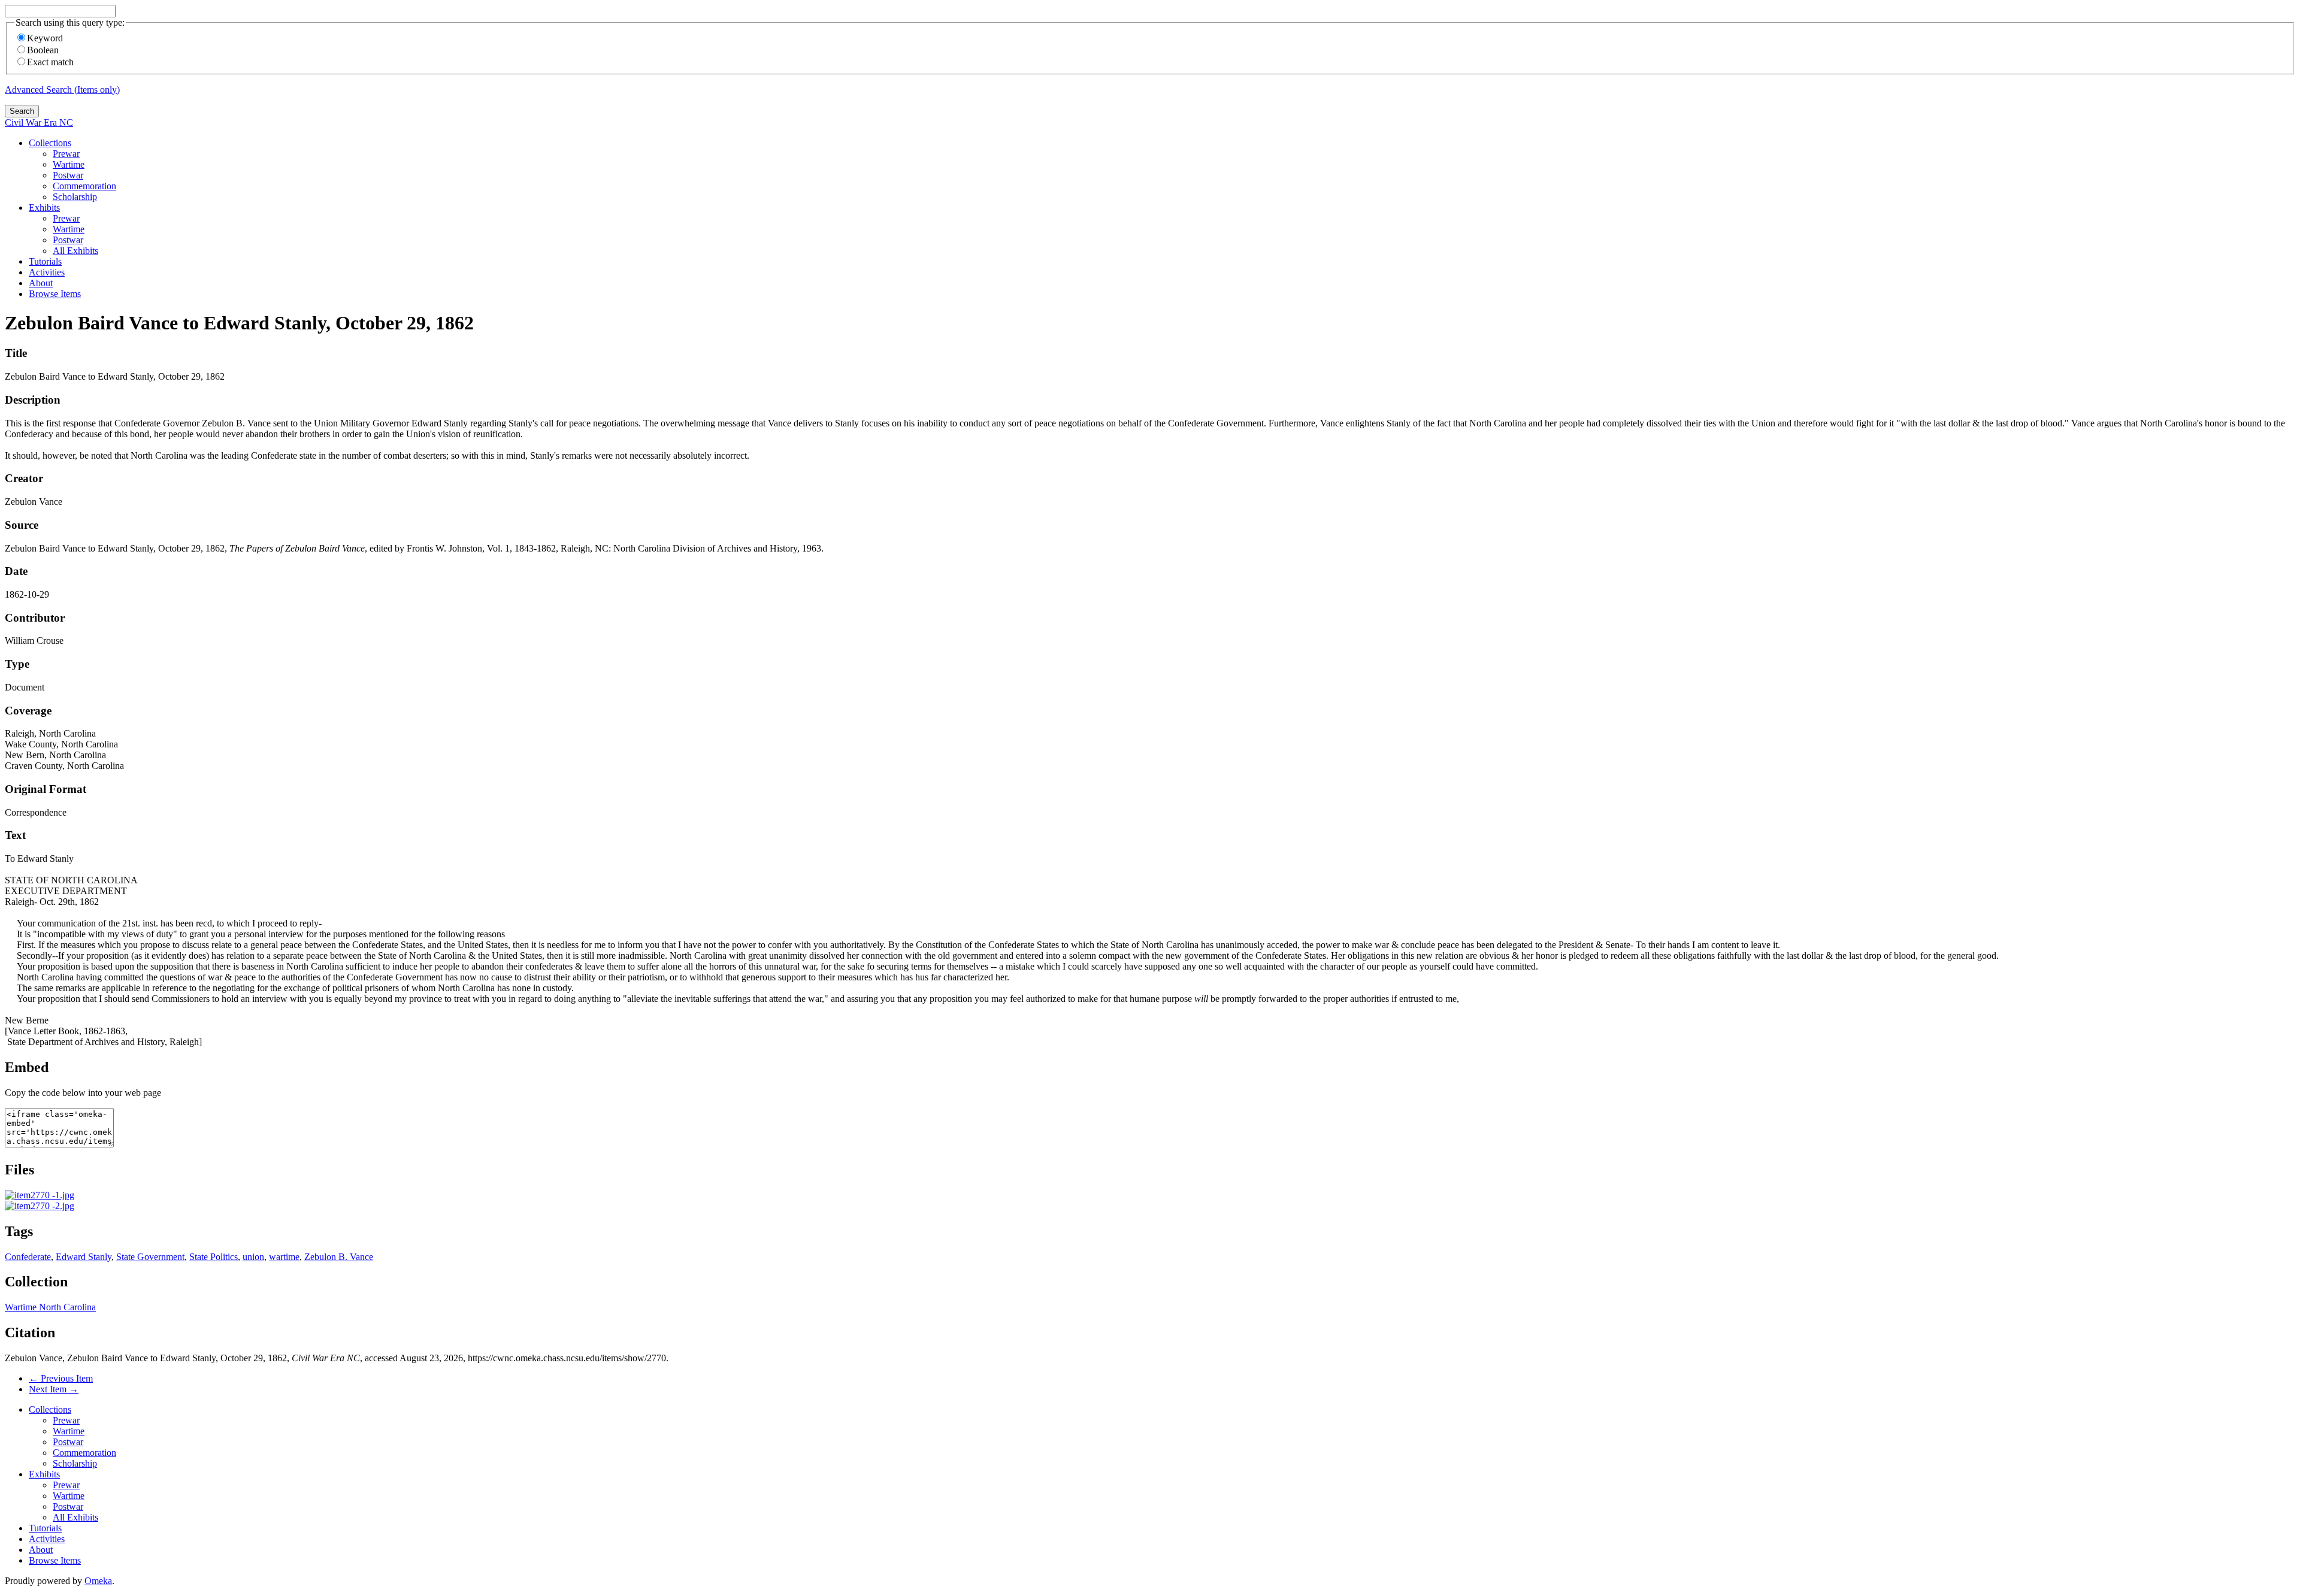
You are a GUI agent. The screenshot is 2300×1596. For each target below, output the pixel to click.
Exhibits (44, 208)
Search (22, 111)
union (253, 1257)
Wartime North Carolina (50, 1307)
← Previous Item (61, 1378)
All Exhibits (75, 251)
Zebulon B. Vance (339, 1257)
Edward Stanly (84, 1257)
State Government (150, 1257)
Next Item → (54, 1389)
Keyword (45, 38)
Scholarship (75, 197)
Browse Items (55, 294)
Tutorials (45, 261)
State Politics (214, 1257)
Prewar (66, 154)
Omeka (98, 1581)
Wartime (69, 164)
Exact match (50, 62)
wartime (284, 1257)
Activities (47, 272)
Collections (50, 143)
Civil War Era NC (39, 122)
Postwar (68, 175)
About (41, 283)
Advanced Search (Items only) (62, 90)
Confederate (28, 1257)
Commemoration (84, 186)
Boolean (43, 50)
